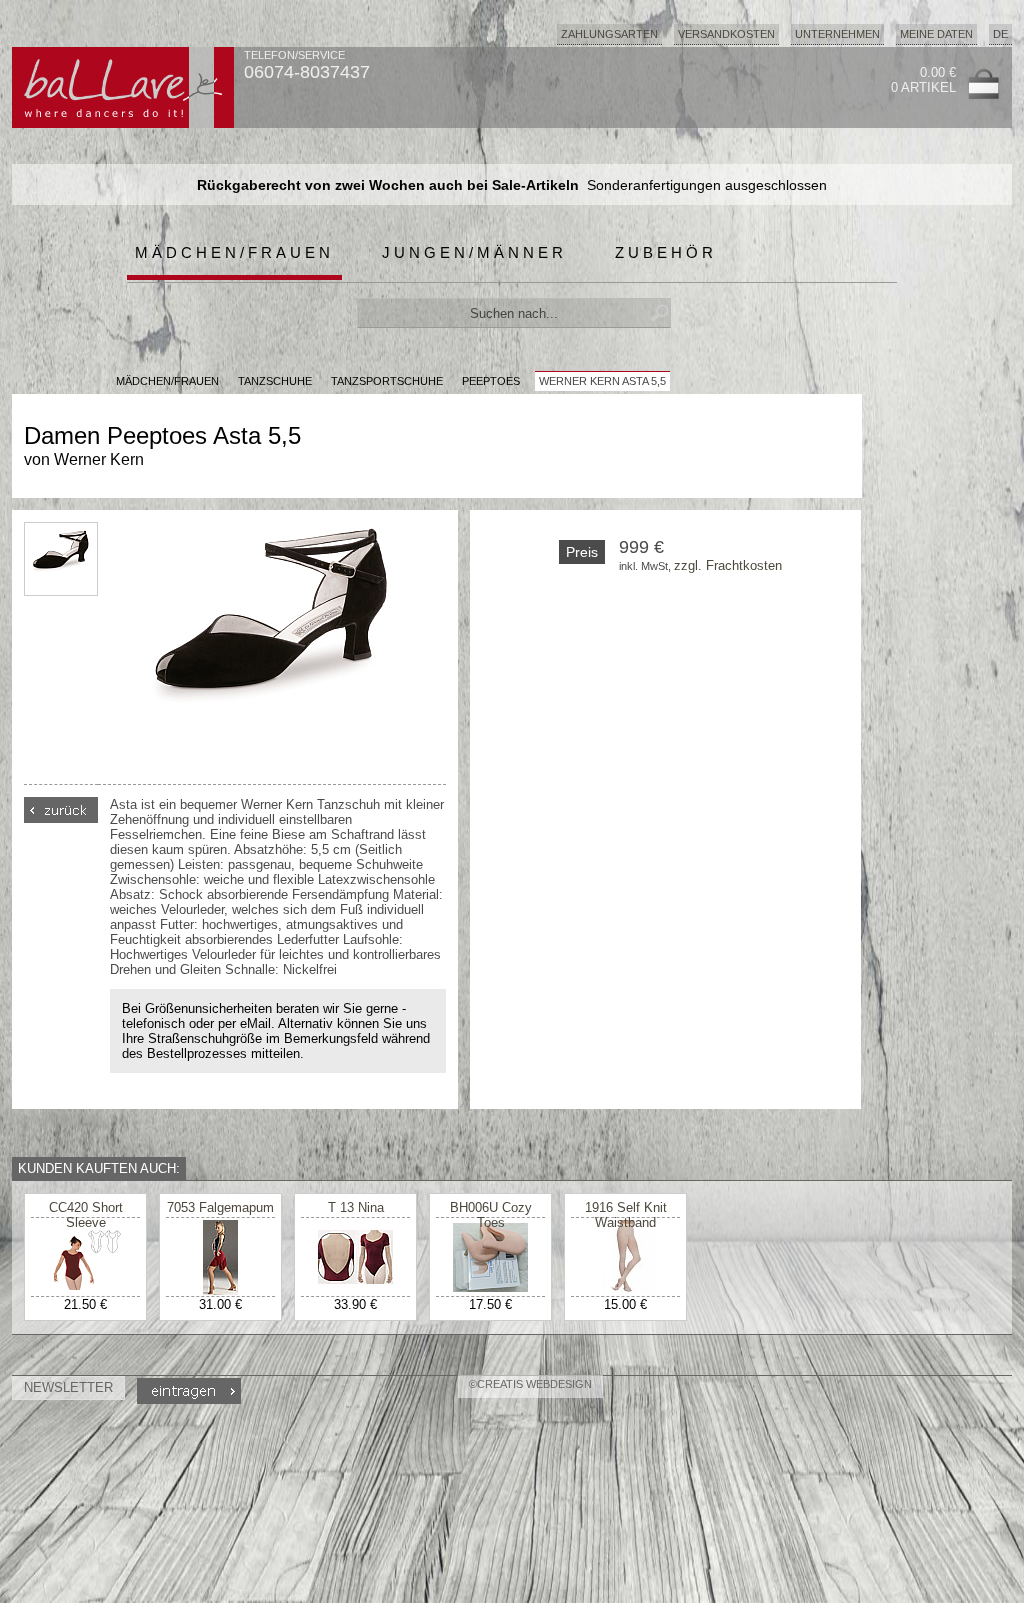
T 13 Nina (356, 1207)
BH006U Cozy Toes (491, 1215)
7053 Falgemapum (220, 1207)
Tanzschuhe (275, 381)
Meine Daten (936, 34)
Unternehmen (837, 34)
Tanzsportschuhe (387, 381)
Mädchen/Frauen (234, 252)
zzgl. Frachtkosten (728, 565)
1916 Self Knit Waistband (626, 1215)
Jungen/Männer (474, 252)
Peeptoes (491, 381)
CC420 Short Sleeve (86, 1215)
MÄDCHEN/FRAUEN (167, 381)
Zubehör (666, 252)
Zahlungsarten (609, 34)
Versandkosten (726, 34)
